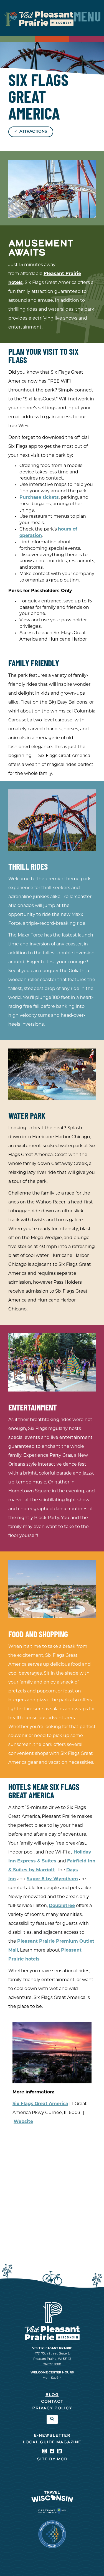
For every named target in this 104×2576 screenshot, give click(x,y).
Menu (87, 18)
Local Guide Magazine (52, 2442)
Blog (52, 2395)
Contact (52, 2402)
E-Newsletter (52, 2436)
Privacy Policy (52, 2408)
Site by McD (52, 2459)
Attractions (33, 132)
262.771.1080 (52, 2365)
